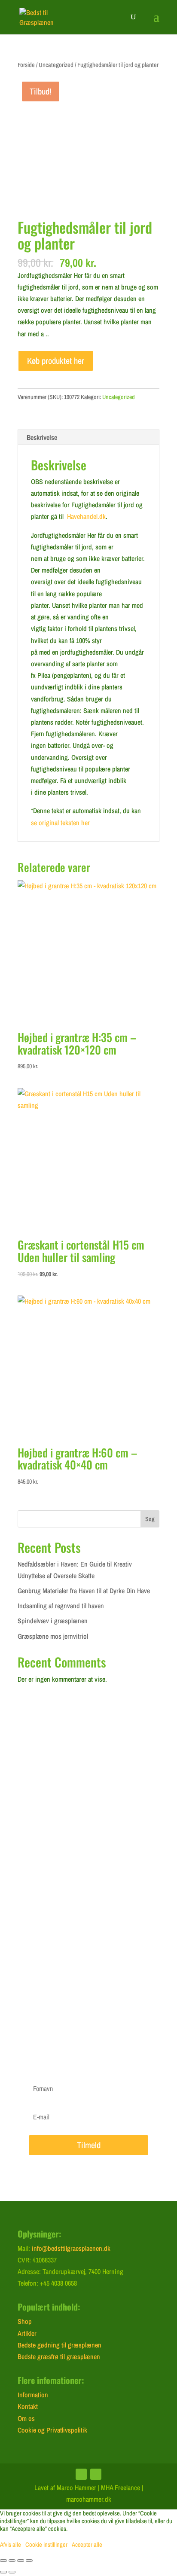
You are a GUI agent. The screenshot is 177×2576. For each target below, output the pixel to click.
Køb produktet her (56, 361)
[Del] (21, 2561)
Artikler (27, 2333)
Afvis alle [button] (11, 2545)
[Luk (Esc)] (29, 2561)
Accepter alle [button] (87, 2545)
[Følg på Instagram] (96, 2474)
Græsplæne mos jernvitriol (53, 1636)
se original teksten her (60, 823)
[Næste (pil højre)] (12, 2572)
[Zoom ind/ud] (3, 2561)
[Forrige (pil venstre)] (3, 2572)
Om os (26, 2418)
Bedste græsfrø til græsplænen (59, 2357)
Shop (25, 2321)
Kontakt (28, 2406)
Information (33, 2395)
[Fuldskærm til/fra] (12, 2561)
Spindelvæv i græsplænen (53, 1621)
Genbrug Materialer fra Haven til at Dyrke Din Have (84, 1591)
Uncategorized (56, 65)
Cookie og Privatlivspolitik (52, 2430)
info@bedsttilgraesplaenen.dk (71, 2248)
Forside (26, 65)
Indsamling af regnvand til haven (61, 1606)
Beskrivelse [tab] (42, 437)
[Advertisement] (88, 1833)
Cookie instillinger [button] (46, 2545)
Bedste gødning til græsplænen (60, 2345)
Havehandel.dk (86, 516)
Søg (150, 1519)
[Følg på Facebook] (81, 2474)
